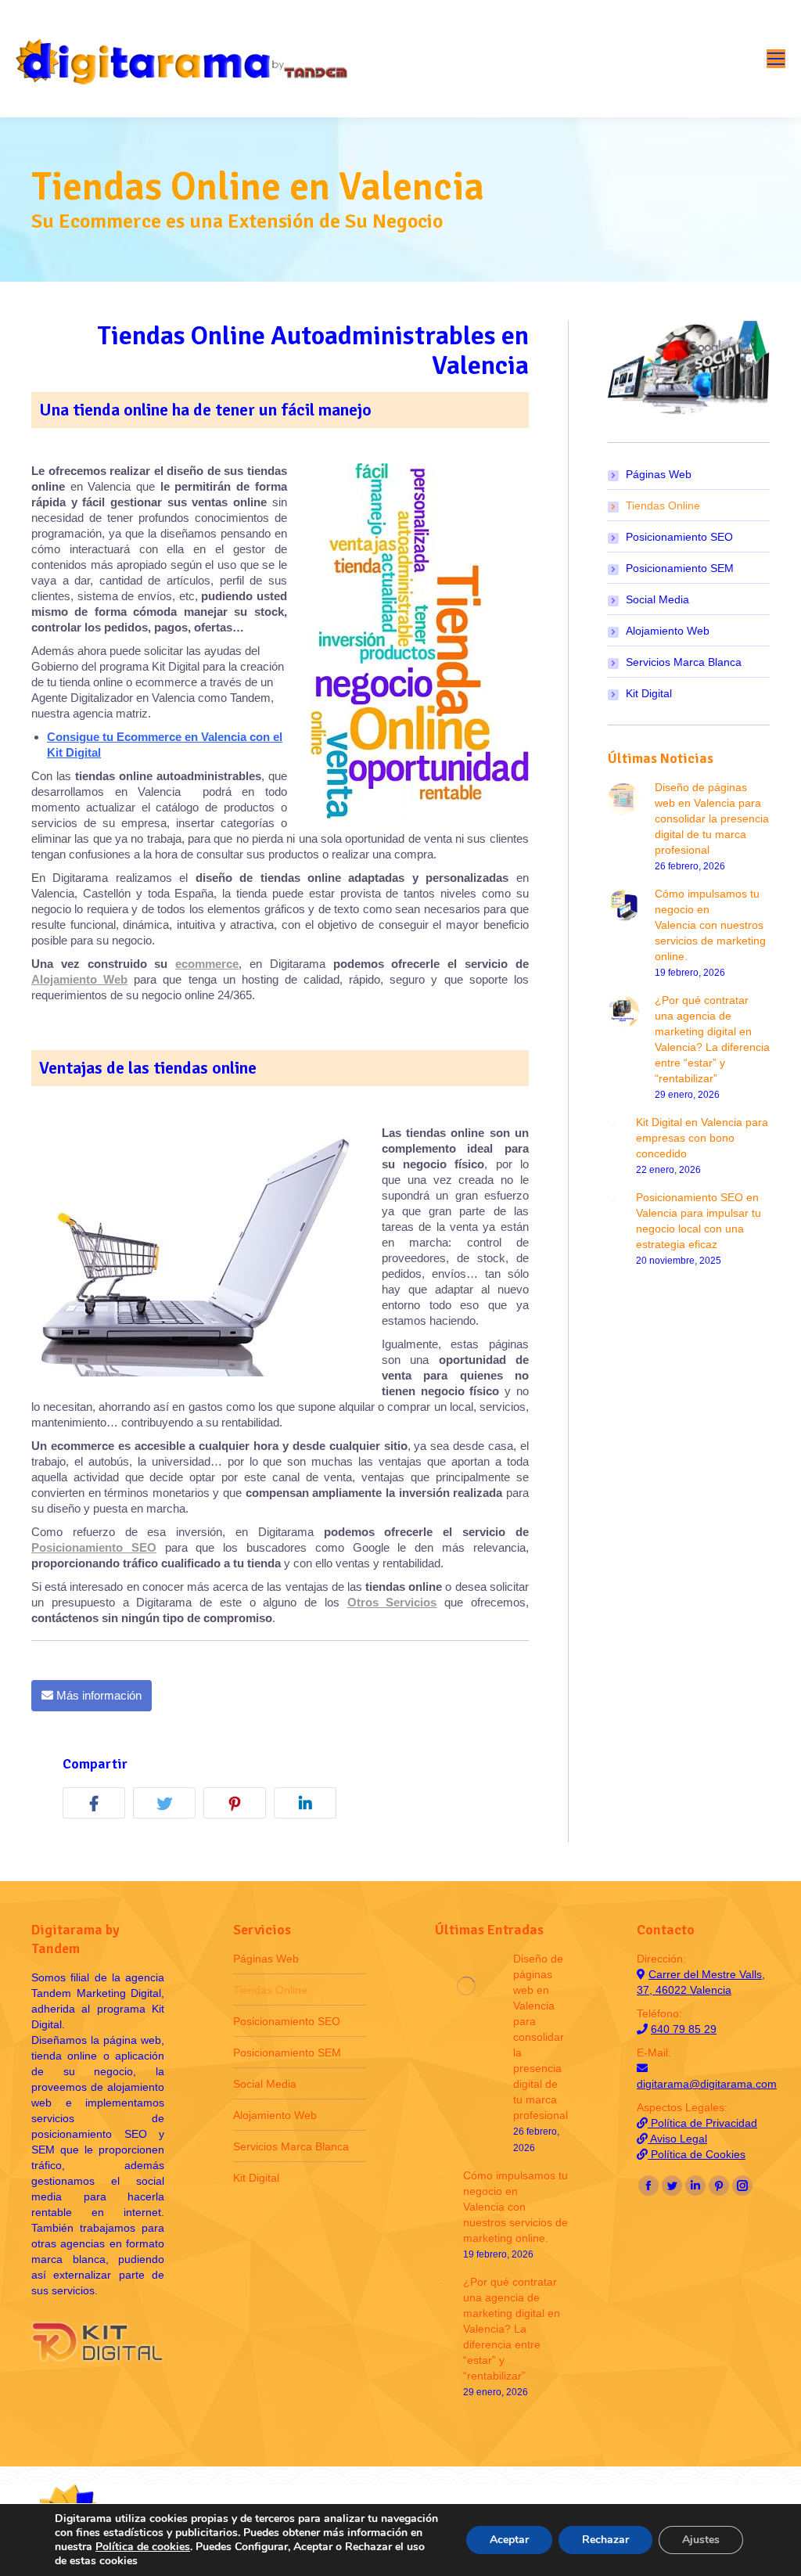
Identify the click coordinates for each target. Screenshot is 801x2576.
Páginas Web (659, 474)
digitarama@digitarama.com (707, 2084)
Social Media (657, 599)
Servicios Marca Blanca (684, 662)
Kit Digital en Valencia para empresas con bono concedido (702, 1138)
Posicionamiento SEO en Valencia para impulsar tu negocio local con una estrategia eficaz (699, 1221)
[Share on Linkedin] (309, 1806)
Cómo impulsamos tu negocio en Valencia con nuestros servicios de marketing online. (710, 925)
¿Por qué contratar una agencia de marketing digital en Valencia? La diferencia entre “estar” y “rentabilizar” (712, 1039)
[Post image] (623, 799)
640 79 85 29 (684, 2029)
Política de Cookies (697, 2154)
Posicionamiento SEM (680, 568)
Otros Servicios (392, 1602)
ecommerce (207, 964)
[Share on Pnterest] (239, 1806)
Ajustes (701, 2540)
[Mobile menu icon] (776, 59)
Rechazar (605, 2540)
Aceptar (509, 2540)
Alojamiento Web (79, 979)
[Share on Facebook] (98, 1806)
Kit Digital (649, 693)
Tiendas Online (663, 505)
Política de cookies (143, 2547)
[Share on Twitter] (168, 1806)
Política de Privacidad (702, 2123)
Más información (97, 1695)
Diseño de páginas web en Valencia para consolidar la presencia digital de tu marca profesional (712, 818)
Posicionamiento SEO (94, 1547)
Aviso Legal (677, 2139)
